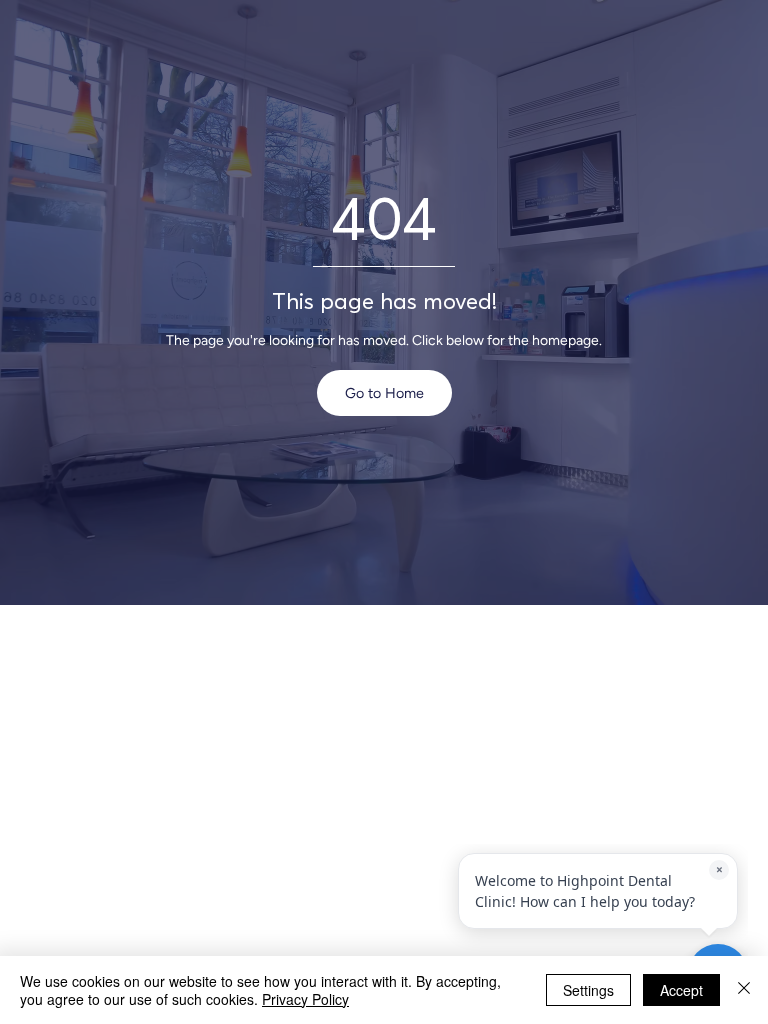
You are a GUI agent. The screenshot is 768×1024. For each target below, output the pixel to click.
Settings (588, 990)
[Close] (744, 990)
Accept (681, 990)
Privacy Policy (305, 999)
